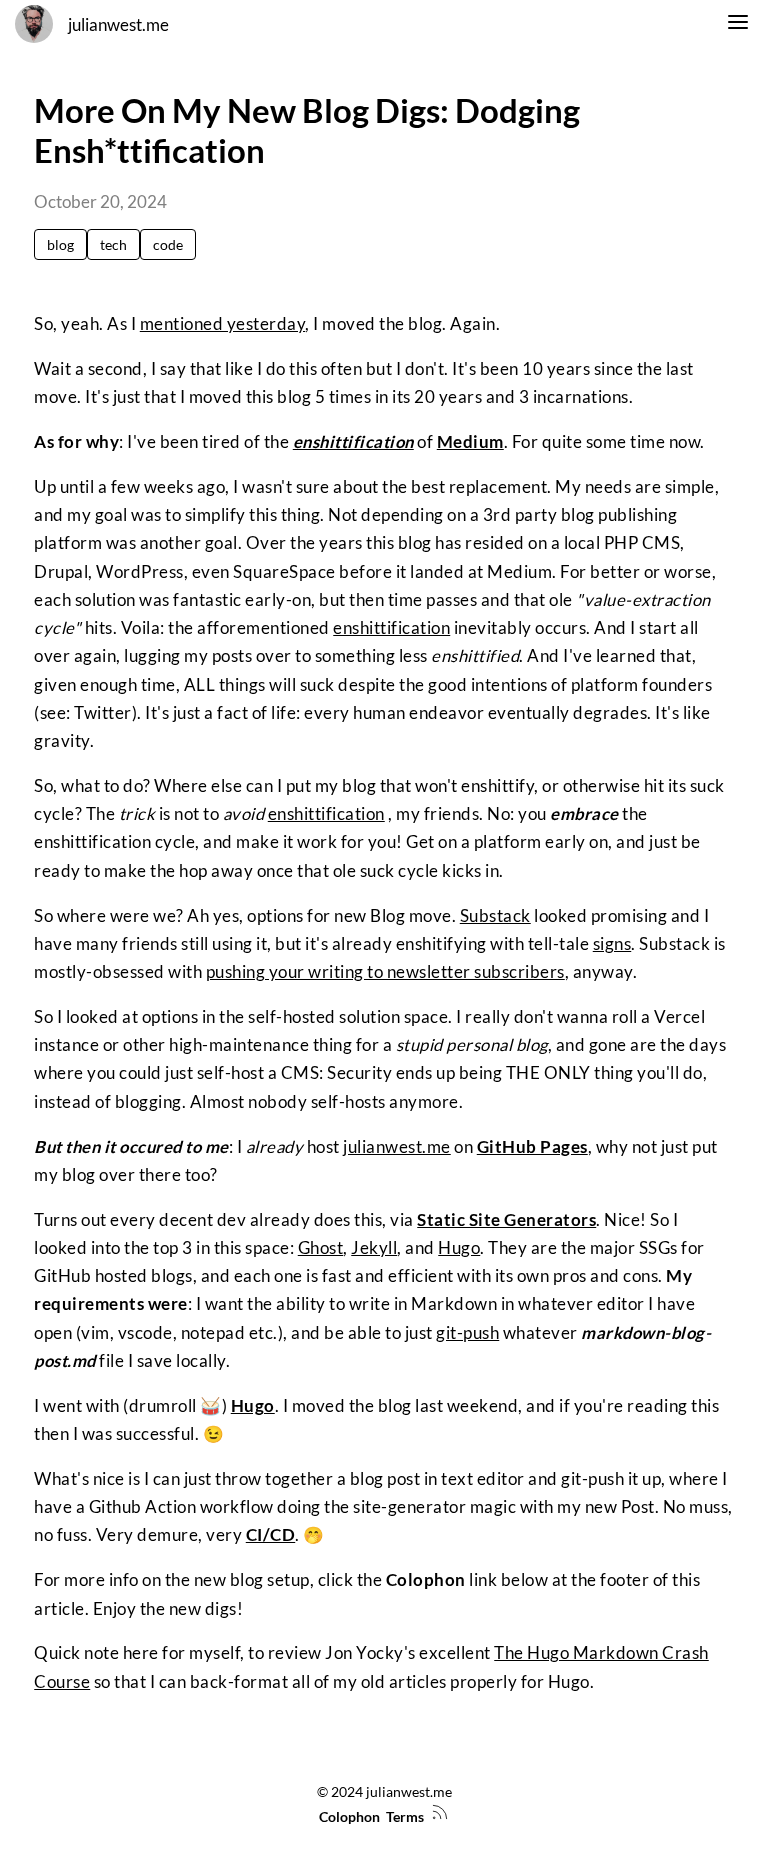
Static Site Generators (506, 1220)
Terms (405, 1816)
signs (612, 944)
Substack (495, 916)
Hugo (459, 1248)
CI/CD (271, 1535)
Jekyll (374, 1248)
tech (113, 244)
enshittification (353, 442)
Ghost (321, 1248)
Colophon (349, 1816)
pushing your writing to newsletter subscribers (385, 972)
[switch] (738, 25)
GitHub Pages (532, 1147)
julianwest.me (118, 25)
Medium (470, 442)
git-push (467, 1333)
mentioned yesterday (223, 324)
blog (60, 244)
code (168, 244)
